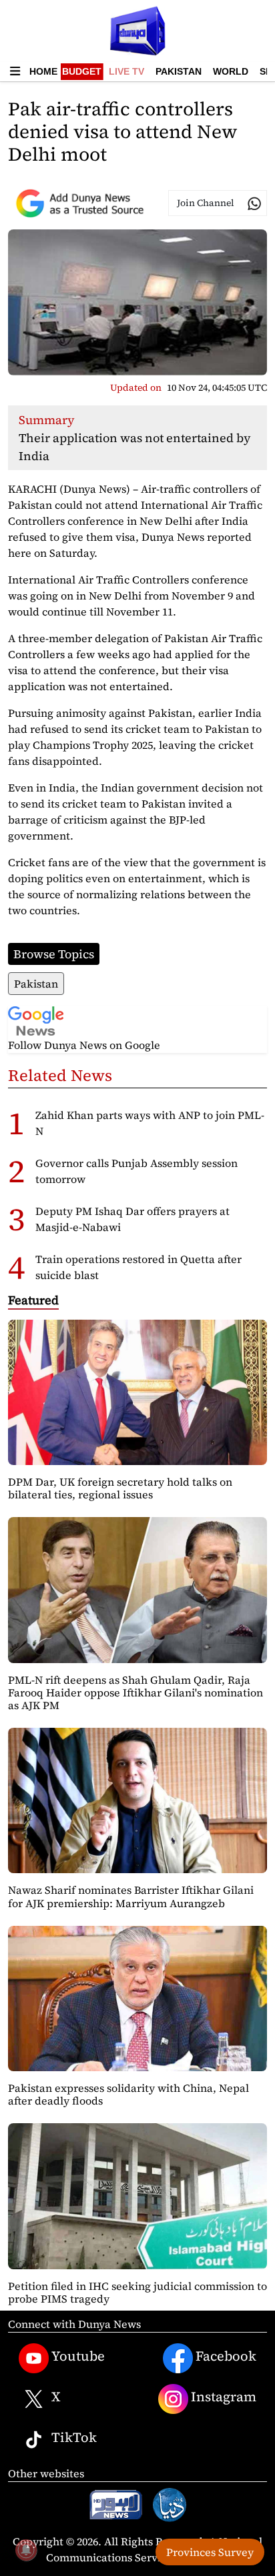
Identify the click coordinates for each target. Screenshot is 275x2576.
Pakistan (179, 71)
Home (43, 71)
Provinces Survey (210, 2552)
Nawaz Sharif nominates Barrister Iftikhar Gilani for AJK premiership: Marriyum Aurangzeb (131, 1896)
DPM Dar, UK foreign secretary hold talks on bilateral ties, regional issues (120, 1488)
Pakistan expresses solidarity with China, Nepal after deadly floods (128, 2094)
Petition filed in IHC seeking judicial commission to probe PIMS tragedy (137, 2292)
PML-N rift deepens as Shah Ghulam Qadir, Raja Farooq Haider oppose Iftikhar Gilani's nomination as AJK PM (135, 1692)
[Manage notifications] (26, 2550)
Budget (82, 71)
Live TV (126, 71)
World (231, 71)
